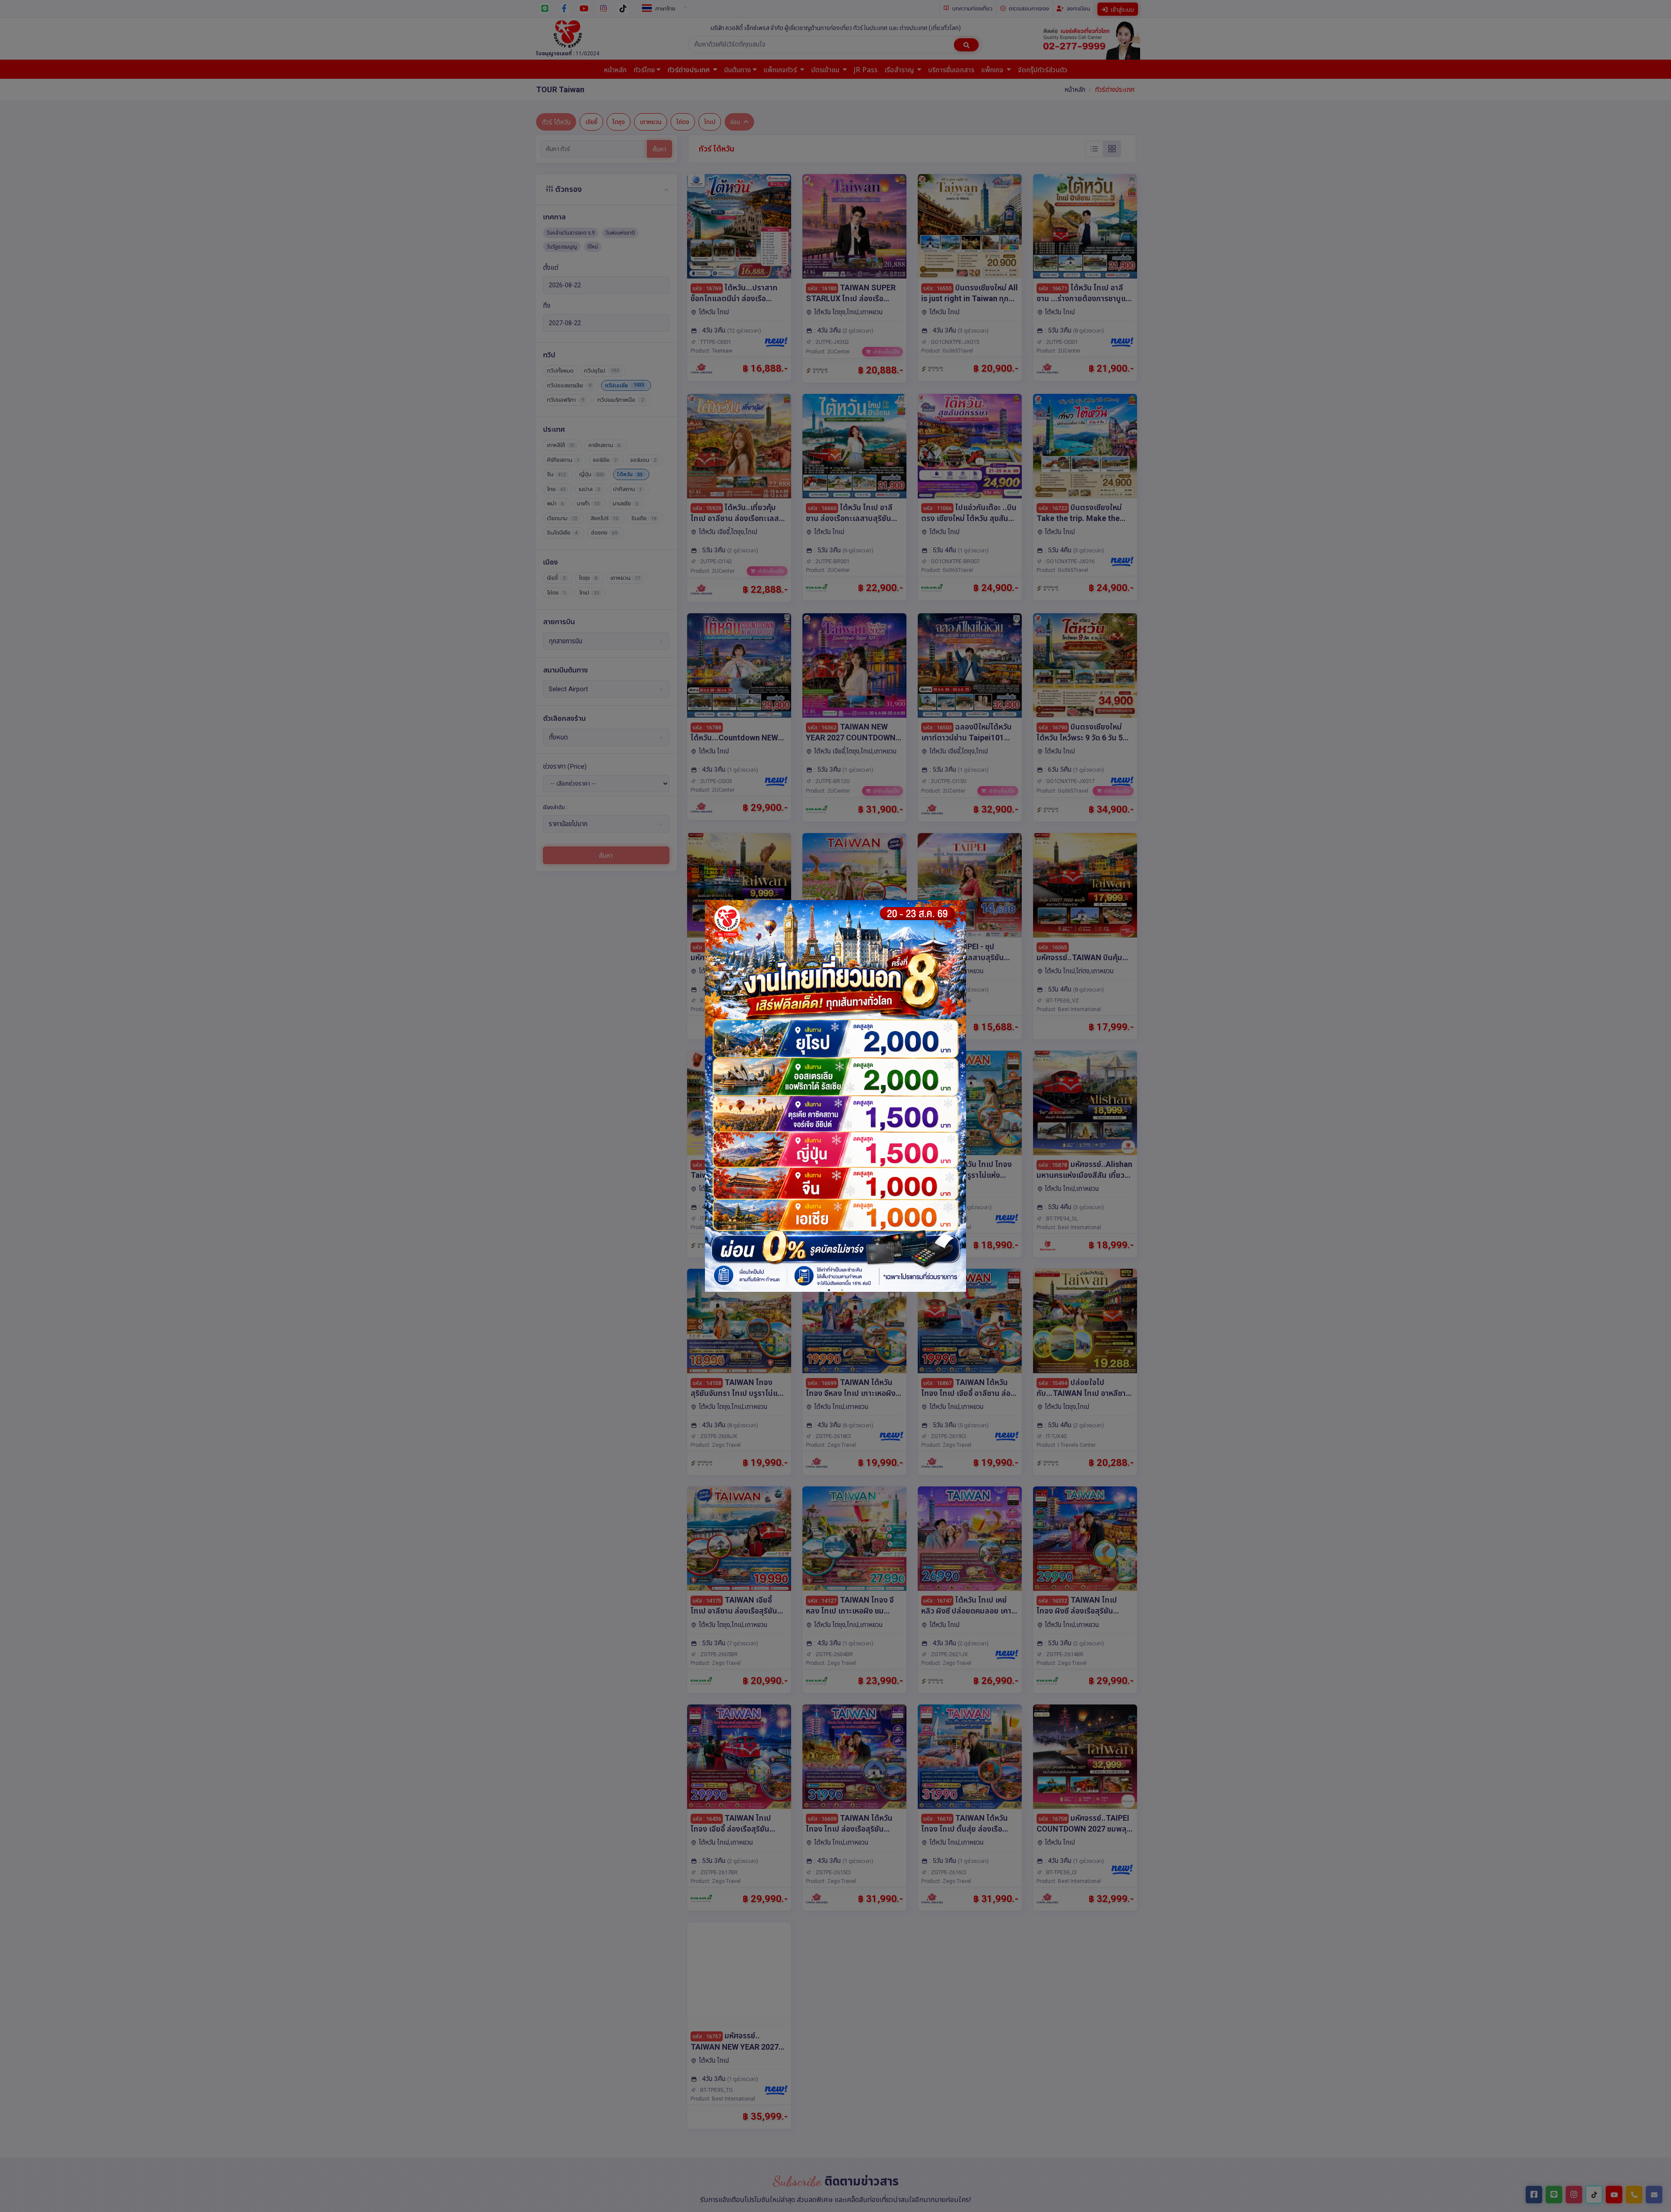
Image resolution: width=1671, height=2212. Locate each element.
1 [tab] (829, 1290)
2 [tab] (842, 1290)
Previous (714, 1099)
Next (957, 1099)
